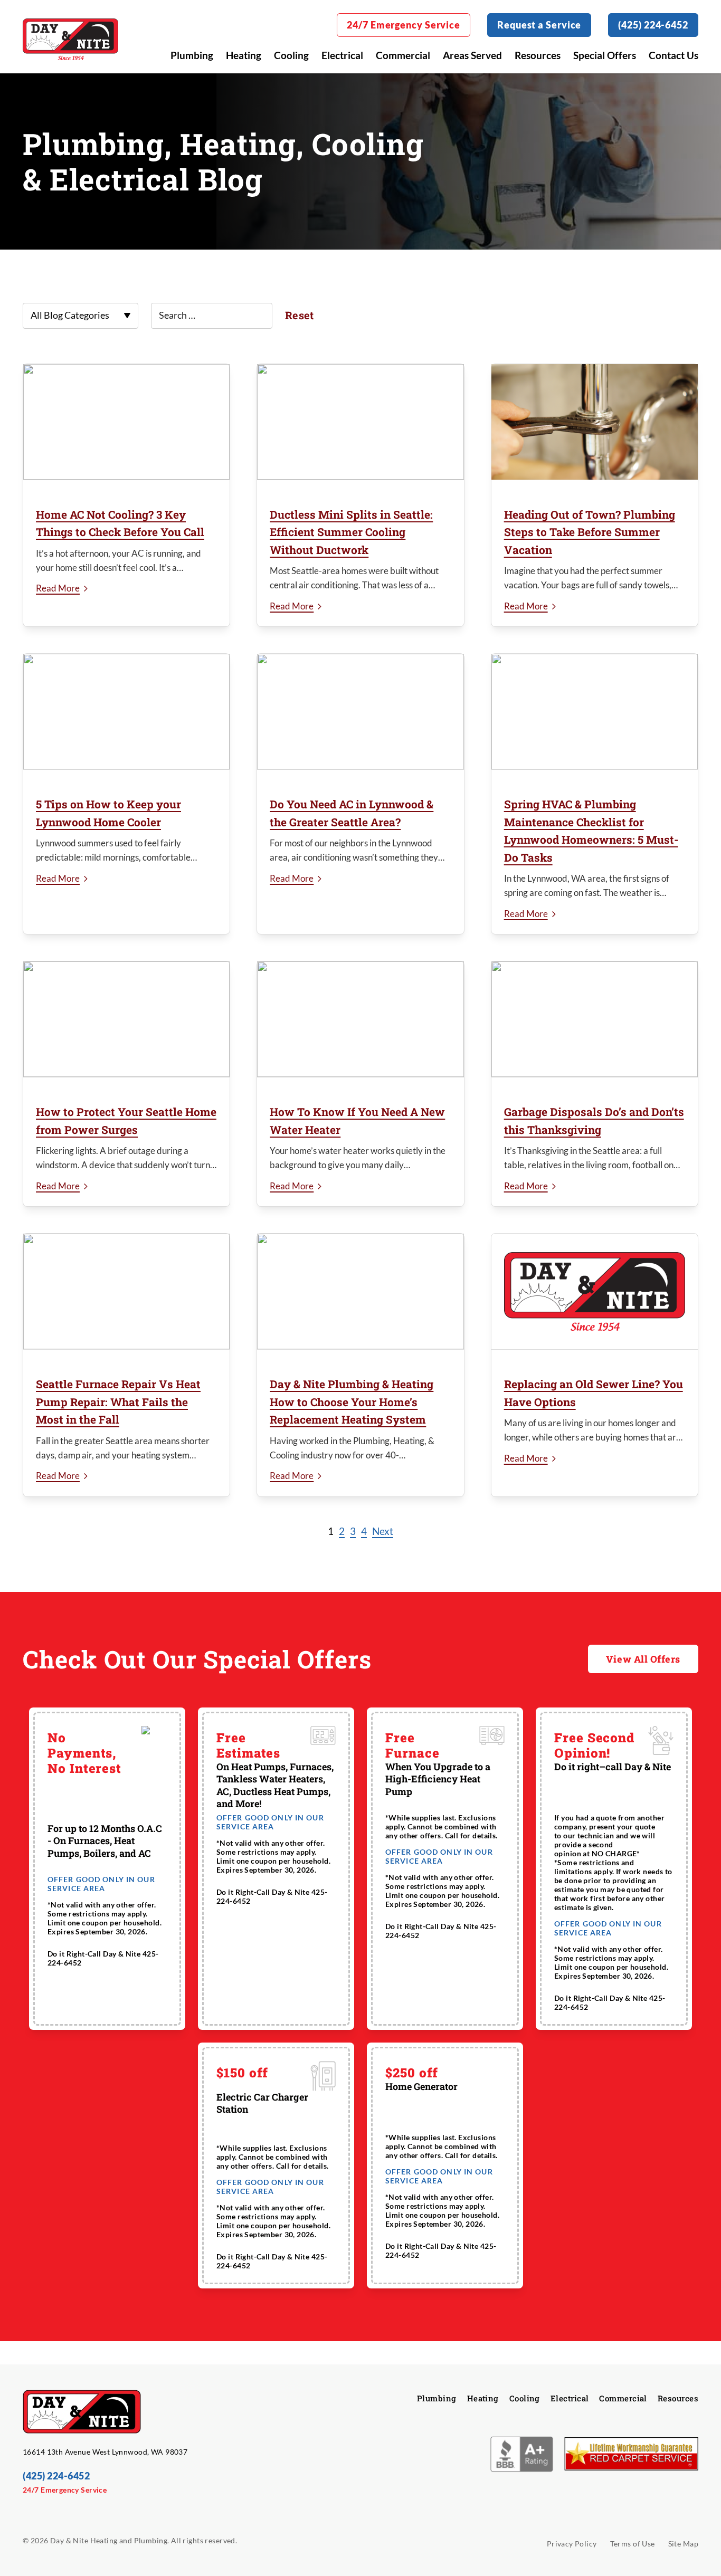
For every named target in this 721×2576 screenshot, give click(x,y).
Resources (538, 55)
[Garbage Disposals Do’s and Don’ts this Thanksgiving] (595, 1019)
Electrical (342, 55)
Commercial (403, 55)
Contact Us (673, 55)
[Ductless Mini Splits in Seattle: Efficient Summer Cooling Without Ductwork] (360, 422)
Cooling (291, 55)
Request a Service (539, 25)
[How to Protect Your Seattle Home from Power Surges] (126, 1019)
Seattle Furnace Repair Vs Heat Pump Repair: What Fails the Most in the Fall (118, 1402)
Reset (299, 315)
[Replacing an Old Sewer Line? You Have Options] (595, 1292)
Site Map (683, 2544)
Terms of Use (633, 2544)
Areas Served (472, 55)
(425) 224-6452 (653, 25)
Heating (244, 55)
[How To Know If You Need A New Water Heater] (360, 1019)
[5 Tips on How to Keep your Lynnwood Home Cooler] (126, 712)
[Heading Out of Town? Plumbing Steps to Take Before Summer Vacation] (595, 422)
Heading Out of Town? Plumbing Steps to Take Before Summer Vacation (590, 532)
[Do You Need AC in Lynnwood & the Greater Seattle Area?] (360, 712)
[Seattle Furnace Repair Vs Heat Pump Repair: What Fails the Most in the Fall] (126, 1292)
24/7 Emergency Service (404, 25)
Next (383, 1531)
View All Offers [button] (643, 1659)
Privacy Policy (572, 2544)
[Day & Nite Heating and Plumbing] (70, 39)
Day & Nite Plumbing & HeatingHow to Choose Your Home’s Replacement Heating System (352, 1402)
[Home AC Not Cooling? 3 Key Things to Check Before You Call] (126, 422)
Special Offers (605, 55)
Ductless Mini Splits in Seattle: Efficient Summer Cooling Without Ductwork (351, 532)
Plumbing (192, 55)
